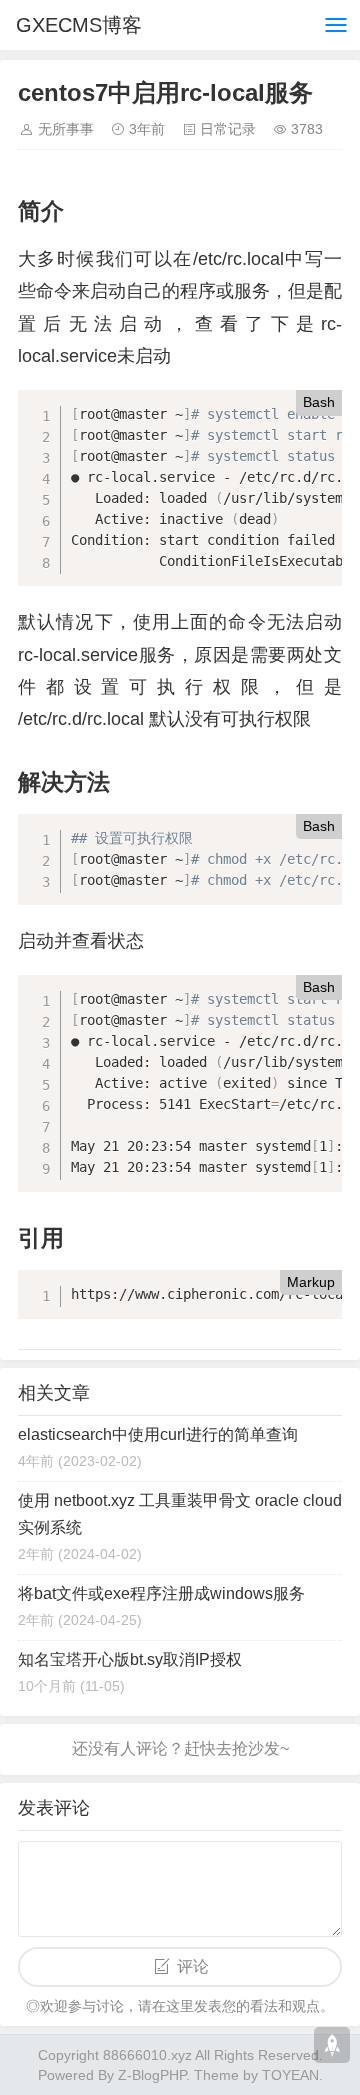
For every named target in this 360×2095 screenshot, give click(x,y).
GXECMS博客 (79, 25)
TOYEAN (290, 2075)
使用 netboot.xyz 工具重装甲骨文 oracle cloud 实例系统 (180, 1514)
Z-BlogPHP (152, 2075)
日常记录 (228, 129)
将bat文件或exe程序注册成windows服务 (161, 1593)
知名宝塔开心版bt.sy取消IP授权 (130, 1659)
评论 (193, 1966)
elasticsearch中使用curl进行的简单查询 (158, 1434)
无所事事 (66, 129)
